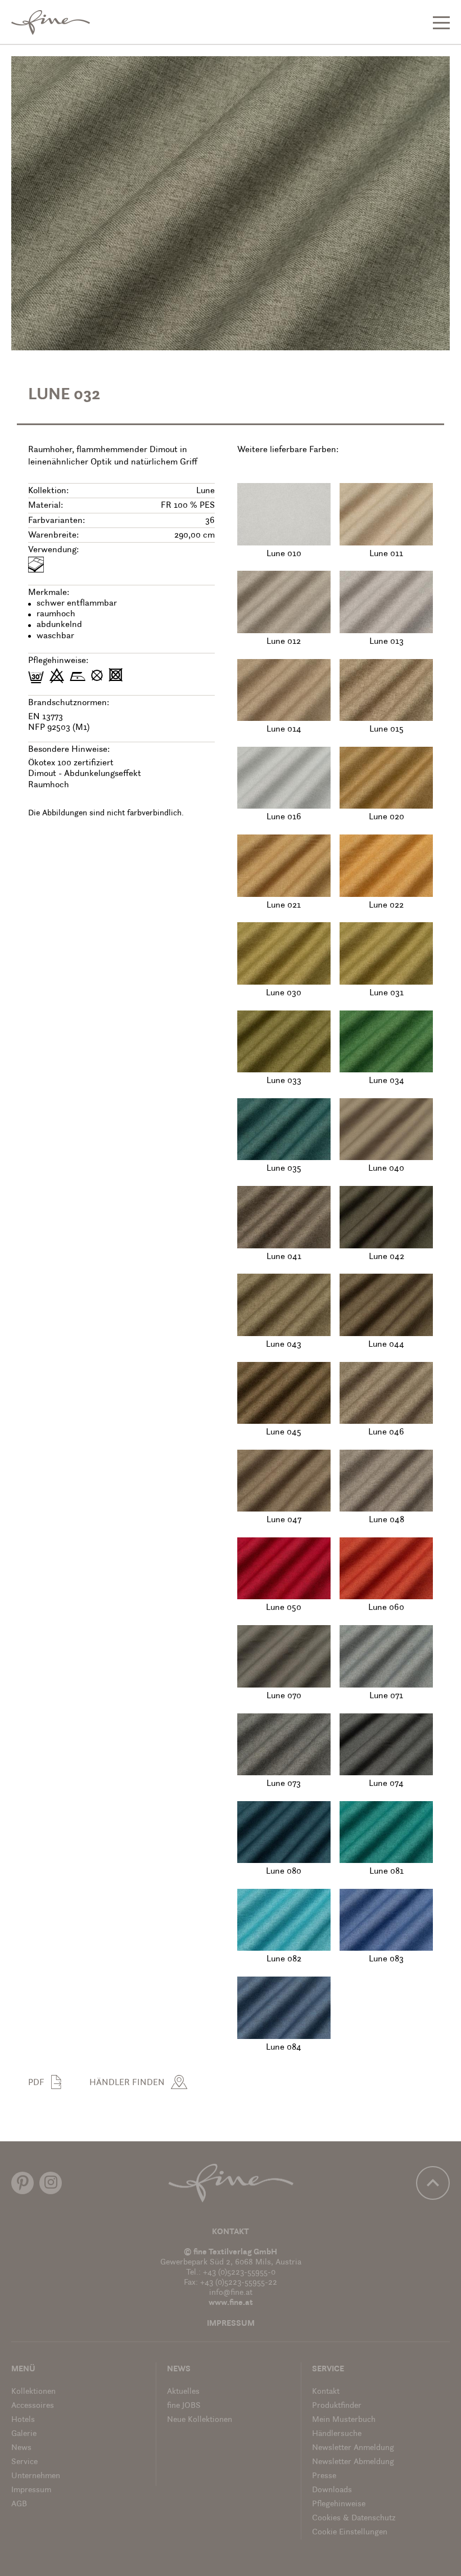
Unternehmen (36, 2476)
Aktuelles (183, 2392)
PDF (36, 2083)
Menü (23, 2369)
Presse (324, 2476)
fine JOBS (184, 2406)
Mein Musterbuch (344, 2420)
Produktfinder (337, 2406)
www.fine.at (231, 2303)
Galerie (24, 2434)
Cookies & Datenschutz (354, 2518)
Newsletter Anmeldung (353, 2448)
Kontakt (231, 2232)
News (21, 2448)
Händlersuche (337, 2434)
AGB (19, 2504)
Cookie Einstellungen (350, 2532)
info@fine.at (231, 2293)
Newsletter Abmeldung (353, 2462)
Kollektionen (33, 2392)
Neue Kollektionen (200, 2420)
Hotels (23, 2420)
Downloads (332, 2490)
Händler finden (127, 2083)
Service (24, 2462)
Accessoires (33, 2406)
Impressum (231, 2324)
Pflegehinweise (339, 2504)
